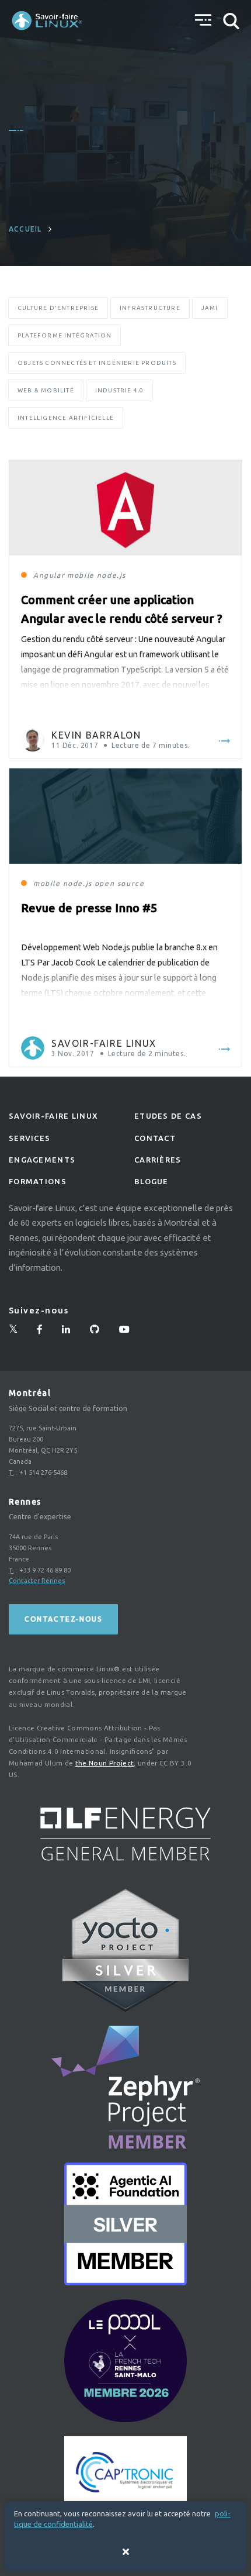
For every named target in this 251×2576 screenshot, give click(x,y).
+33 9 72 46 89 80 (45, 1570)
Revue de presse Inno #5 (89, 908)
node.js (111, 575)
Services (29, 1138)
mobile (81, 575)
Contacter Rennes (37, 1581)
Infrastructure (150, 308)
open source (120, 883)
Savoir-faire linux (53, 1116)
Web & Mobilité (46, 390)
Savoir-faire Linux (104, 1043)
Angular (49, 575)
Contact (155, 1138)
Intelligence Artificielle (66, 418)
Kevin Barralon (96, 735)
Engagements (42, 1160)
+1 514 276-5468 (43, 1473)
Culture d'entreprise (58, 308)
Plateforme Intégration (65, 335)
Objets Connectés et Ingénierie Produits (97, 363)
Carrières (158, 1160)
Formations (38, 1181)
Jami (210, 308)
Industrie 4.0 (120, 390)
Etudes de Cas (168, 1116)
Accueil (25, 229)
